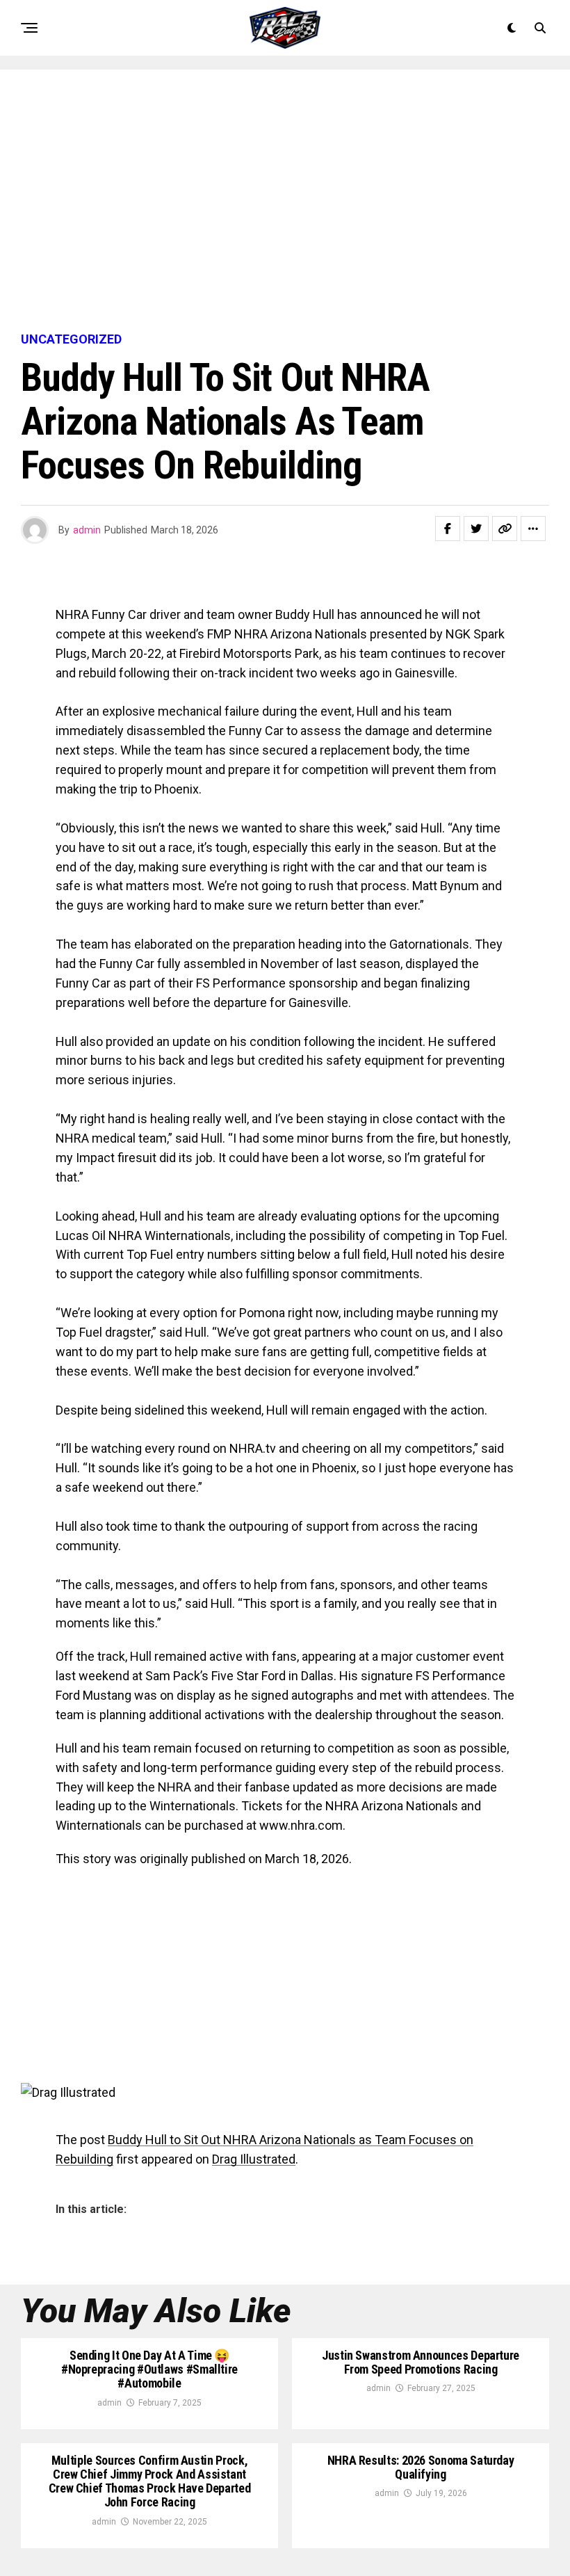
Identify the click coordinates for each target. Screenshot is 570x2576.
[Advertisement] (285, 202)
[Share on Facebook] (448, 529)
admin (87, 530)
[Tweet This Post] (476, 529)
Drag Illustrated (254, 2159)
